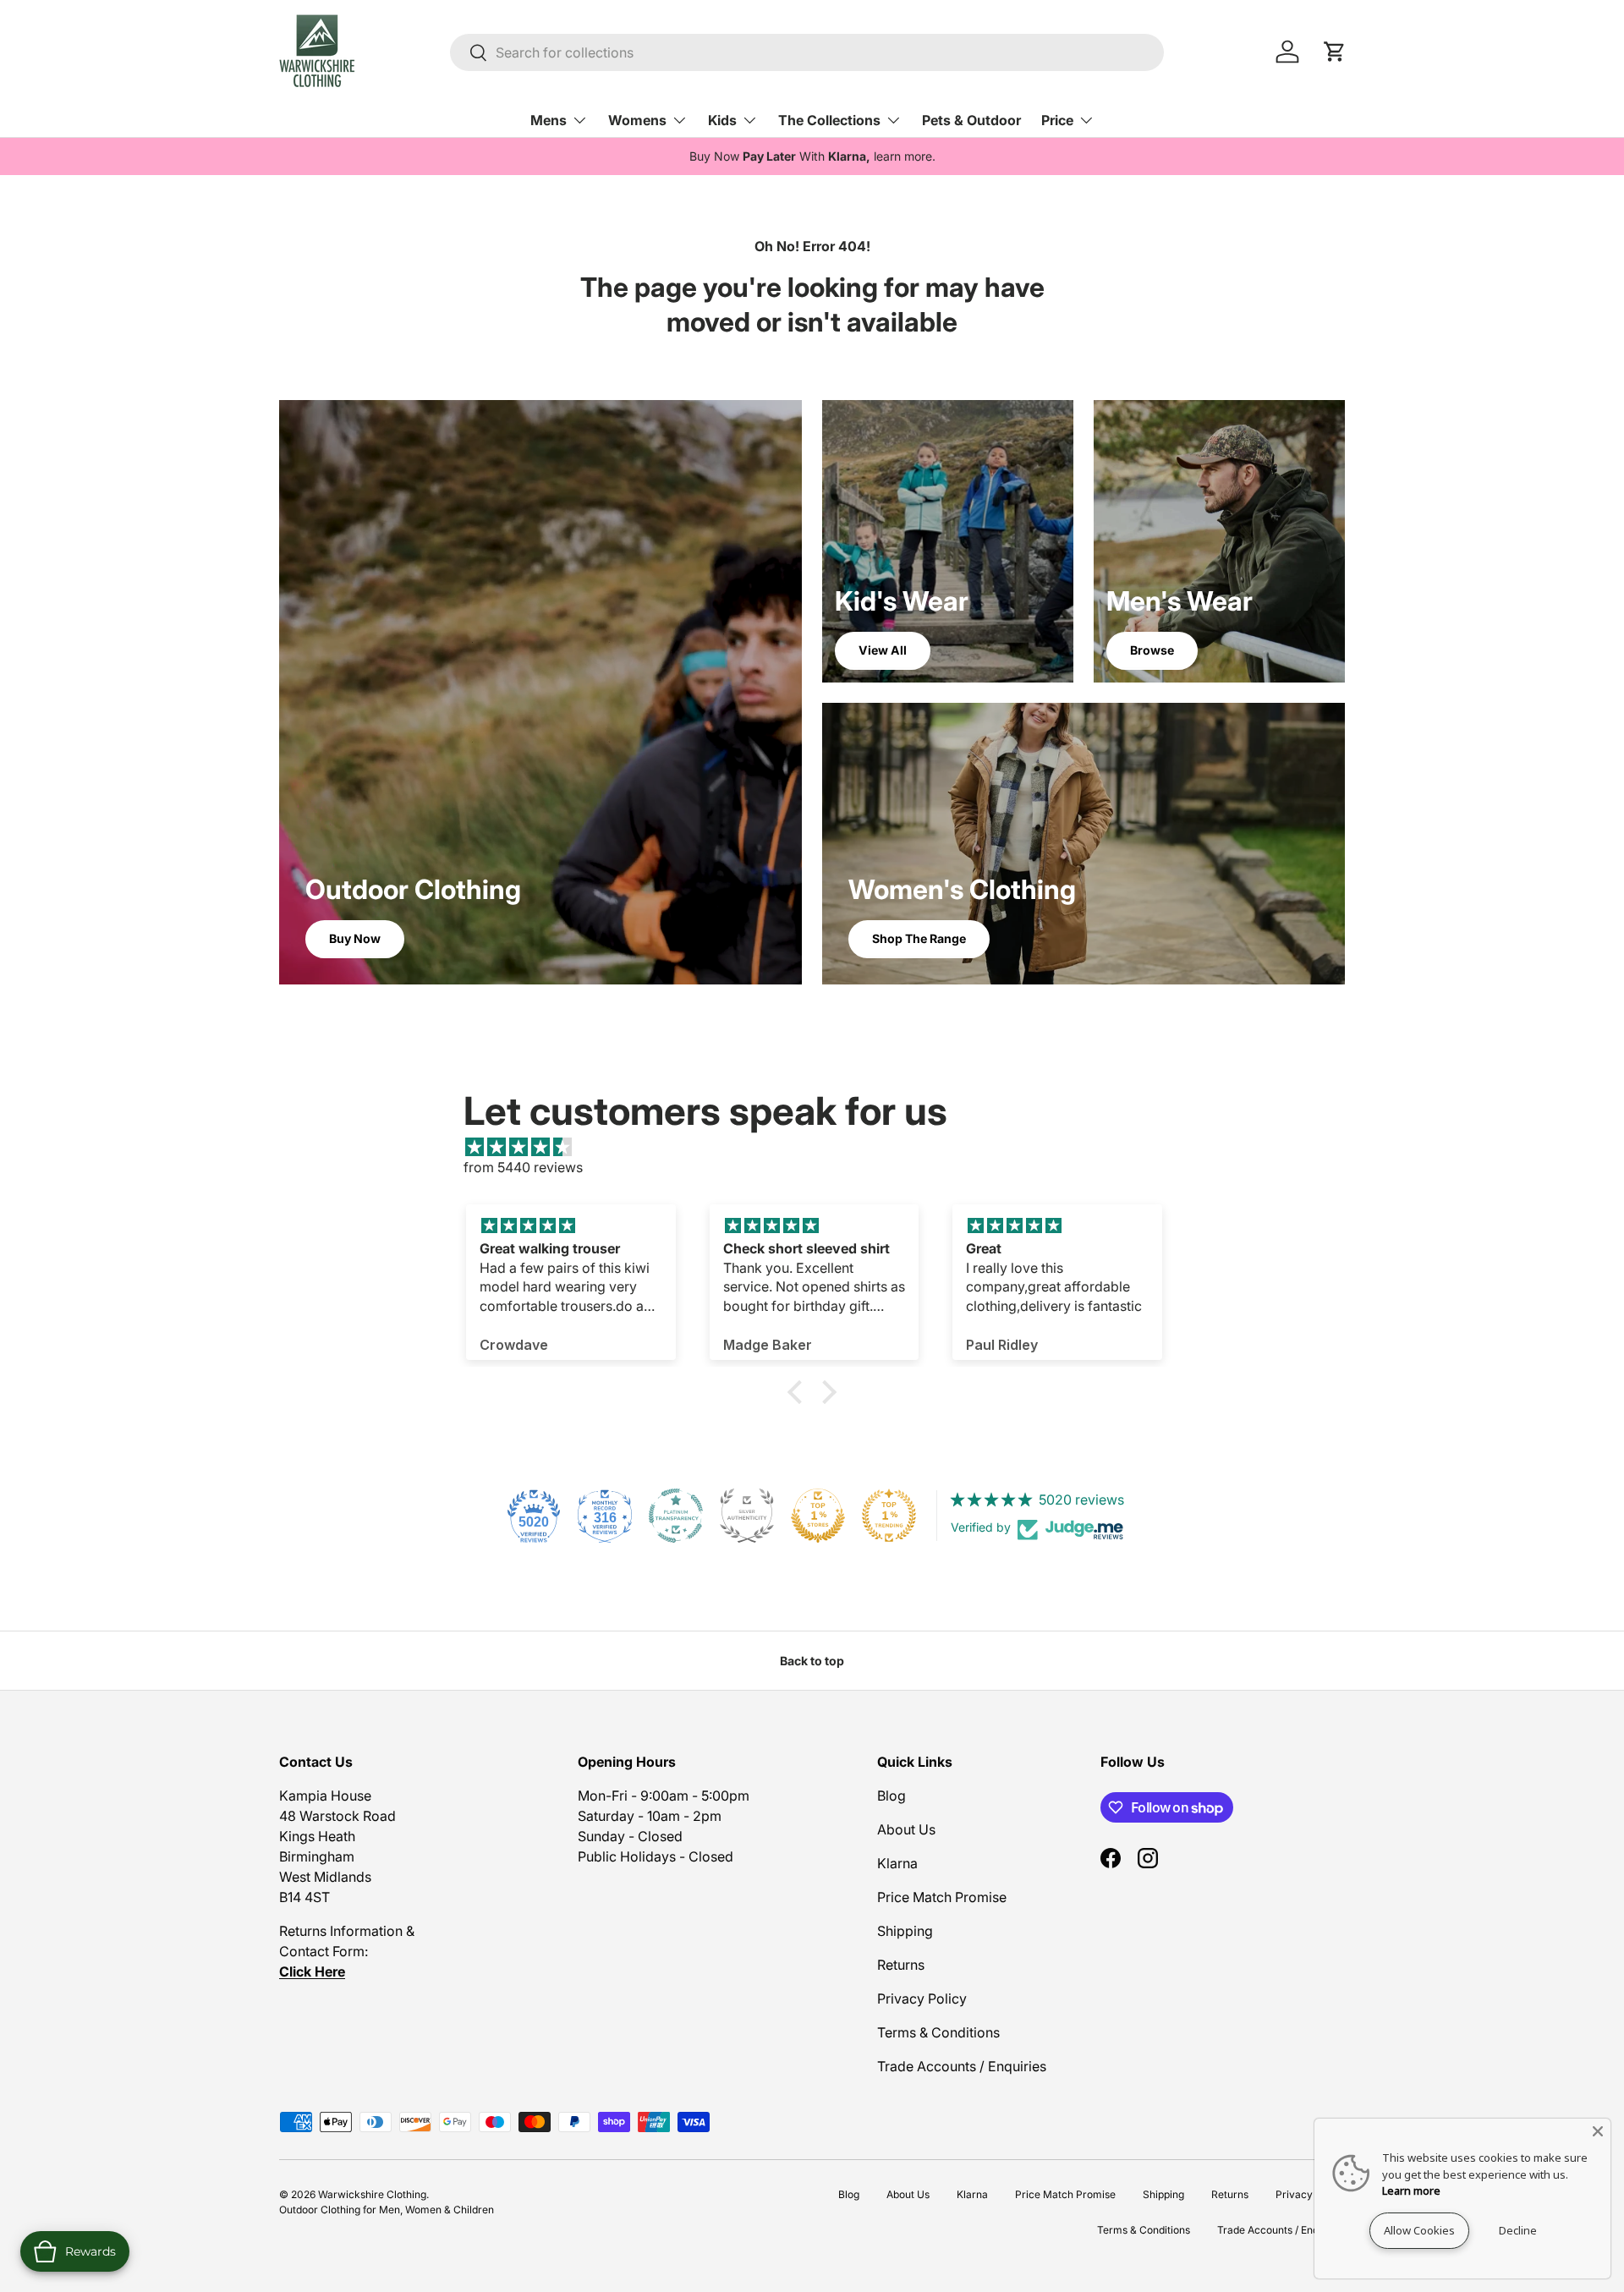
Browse (1152, 650)
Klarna (897, 1863)
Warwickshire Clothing (372, 2194)
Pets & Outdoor (971, 120)
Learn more (1411, 2191)
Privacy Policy (922, 1999)
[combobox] (807, 52)
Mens (549, 120)
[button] (799, 1391)
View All (883, 650)
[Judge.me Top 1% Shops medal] (818, 1516)
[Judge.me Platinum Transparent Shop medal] (676, 1516)
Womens (637, 120)
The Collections (829, 120)
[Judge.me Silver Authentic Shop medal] (747, 1516)
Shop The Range (919, 938)
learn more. (905, 156)
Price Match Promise (942, 1897)
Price (1057, 120)
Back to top (812, 1661)
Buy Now (355, 938)
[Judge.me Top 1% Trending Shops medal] (889, 1516)
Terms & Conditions (938, 2032)
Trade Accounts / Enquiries (962, 2066)
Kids (722, 120)
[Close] (1598, 2131)
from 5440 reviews (523, 1167)
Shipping (905, 1931)
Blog (892, 1796)
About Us (906, 1829)
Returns (901, 1965)
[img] (820, 1147)
